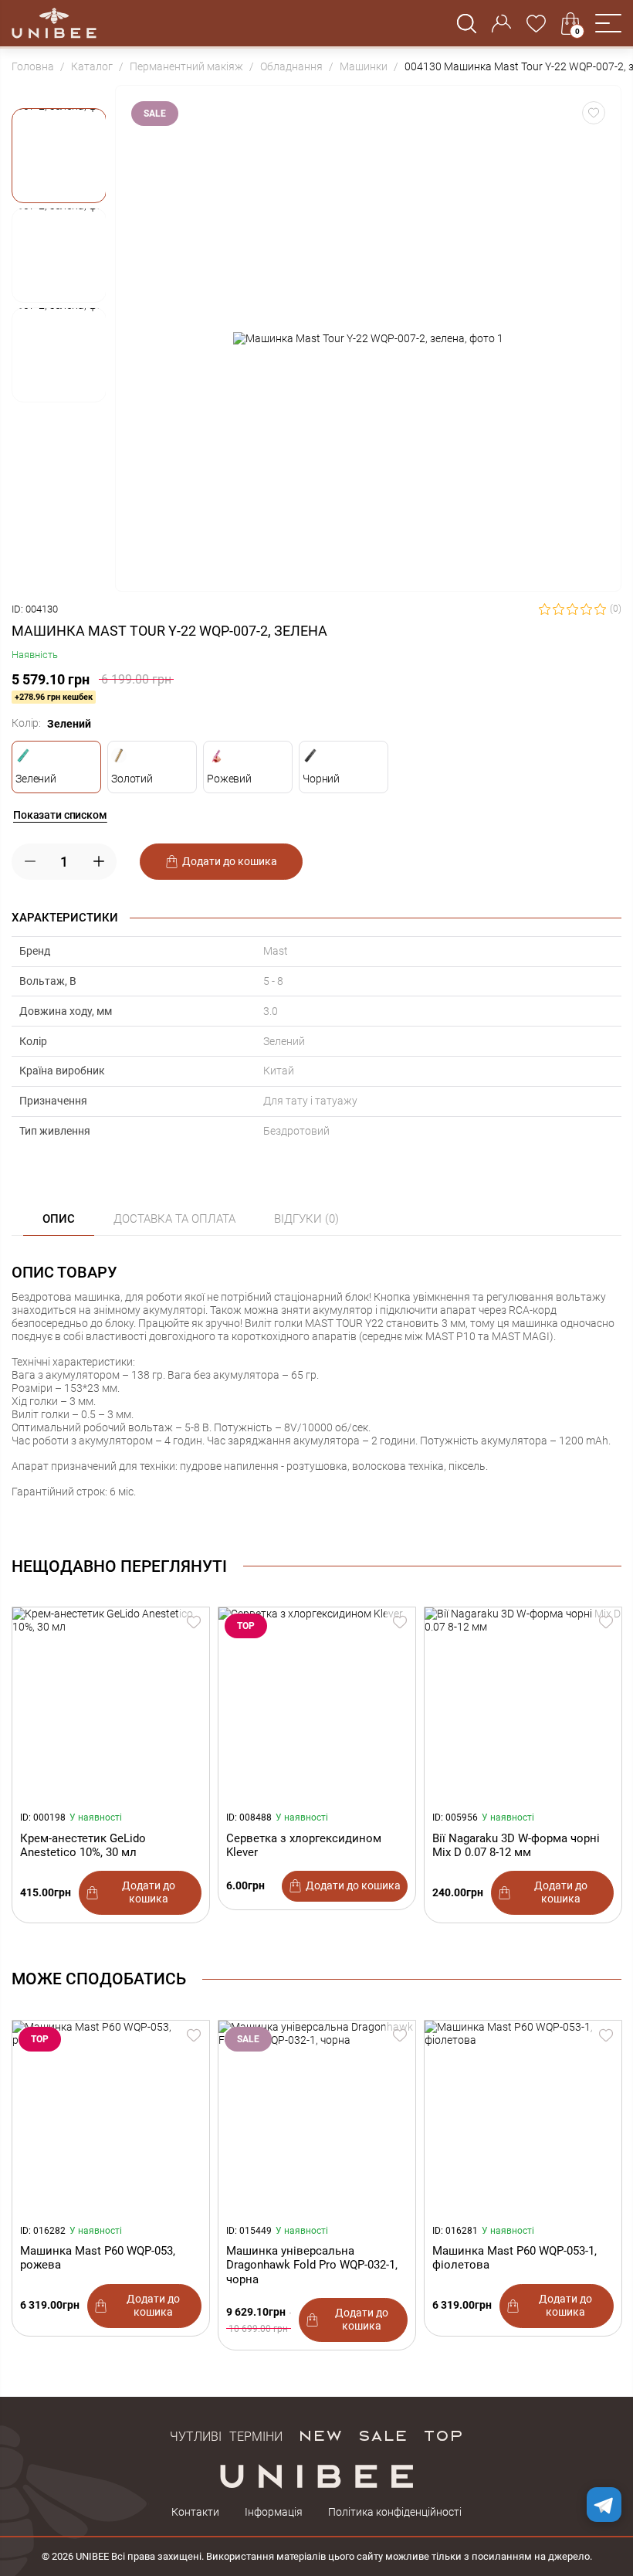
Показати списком (60, 815)
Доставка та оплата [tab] (174, 1219)
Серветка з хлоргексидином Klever (304, 1845)
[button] (608, 23)
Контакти (195, 2512)
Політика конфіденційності (395, 2512)
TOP (443, 2435)
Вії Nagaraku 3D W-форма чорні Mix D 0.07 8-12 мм (516, 1845)
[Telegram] (604, 2505)
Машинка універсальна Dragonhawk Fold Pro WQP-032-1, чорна (312, 2265)
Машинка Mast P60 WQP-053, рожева (98, 2258)
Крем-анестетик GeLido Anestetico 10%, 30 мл (83, 1845)
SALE (383, 2435)
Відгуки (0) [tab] (306, 1219)
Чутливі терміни (226, 2435)
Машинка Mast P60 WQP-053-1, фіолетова (515, 2258)
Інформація (274, 2512)
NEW (320, 2435)
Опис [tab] (59, 1219)
